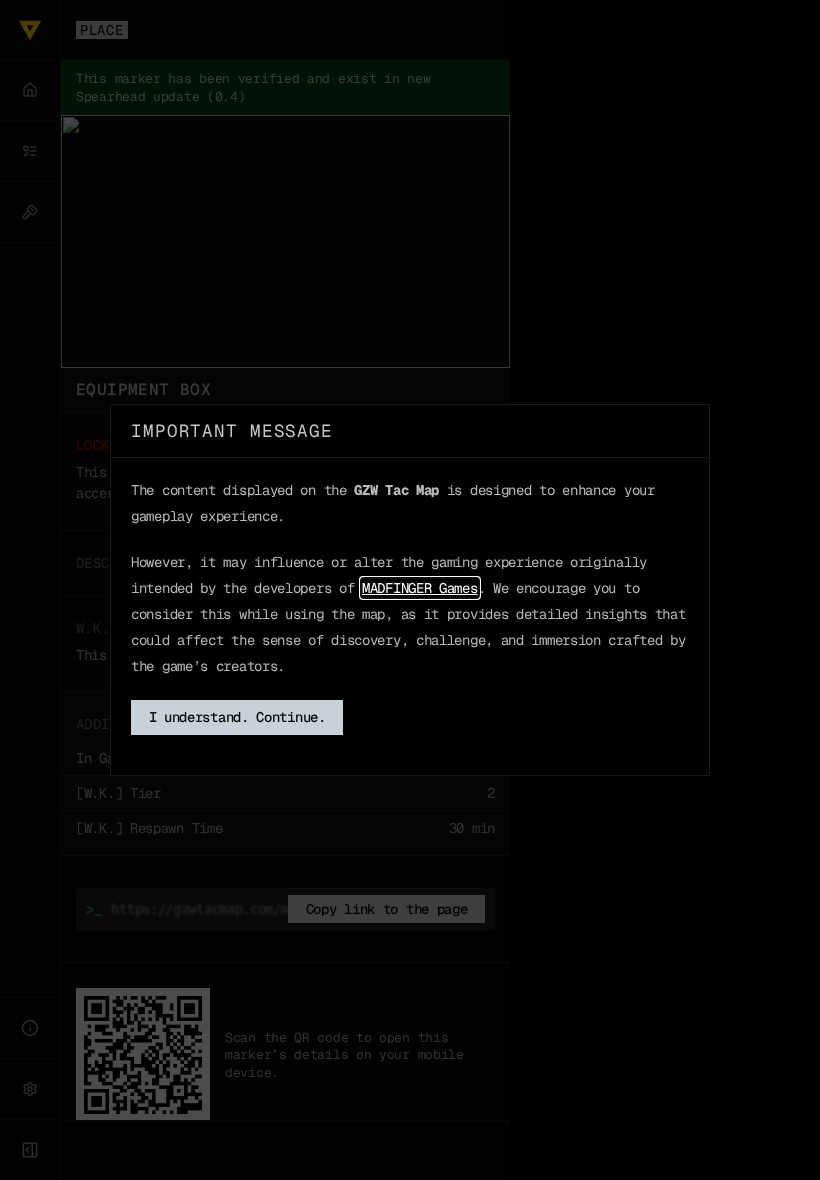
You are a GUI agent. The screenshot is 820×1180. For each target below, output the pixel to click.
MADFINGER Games (420, 588)
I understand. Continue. (237, 717)
